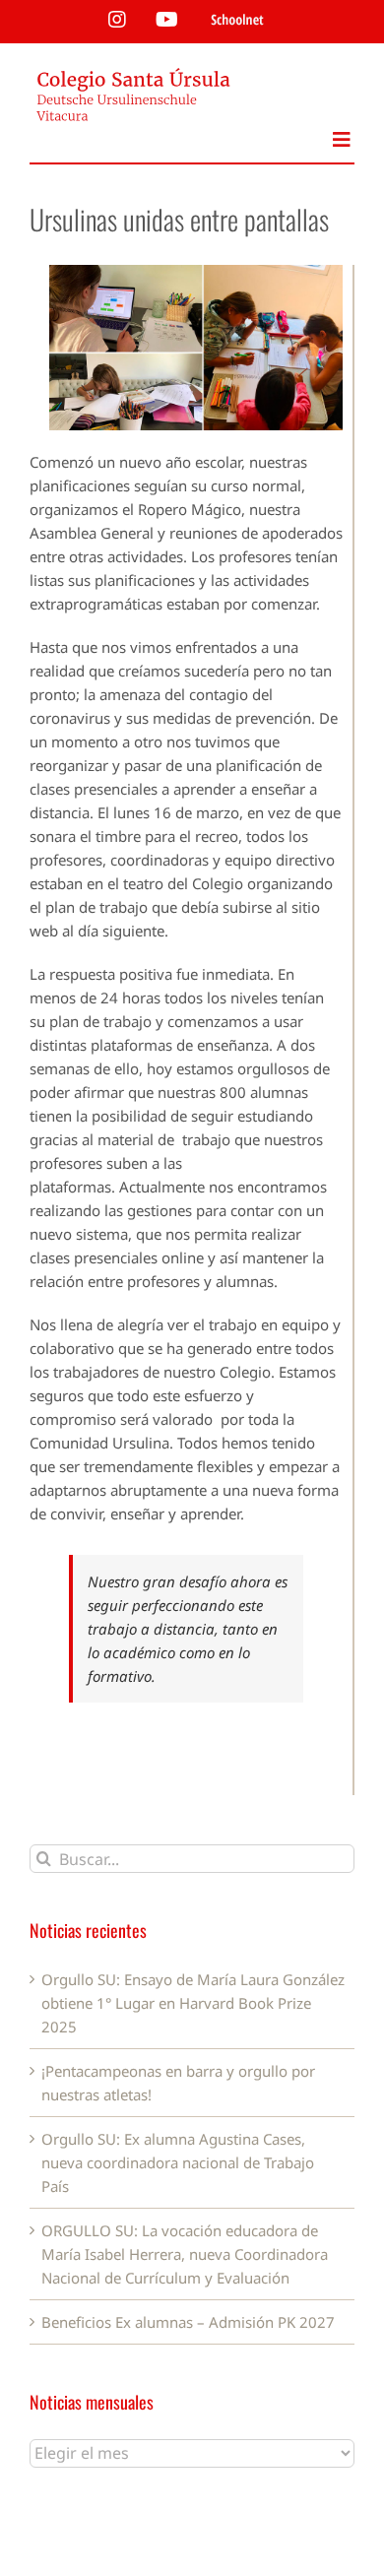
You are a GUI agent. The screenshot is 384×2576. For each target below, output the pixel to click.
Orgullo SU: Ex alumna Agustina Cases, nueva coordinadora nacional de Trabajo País (178, 2162)
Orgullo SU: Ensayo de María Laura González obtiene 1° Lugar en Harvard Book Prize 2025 (193, 2003)
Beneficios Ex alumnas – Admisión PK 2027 (188, 2322)
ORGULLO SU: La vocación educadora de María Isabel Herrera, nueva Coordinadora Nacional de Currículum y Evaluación (185, 2254)
